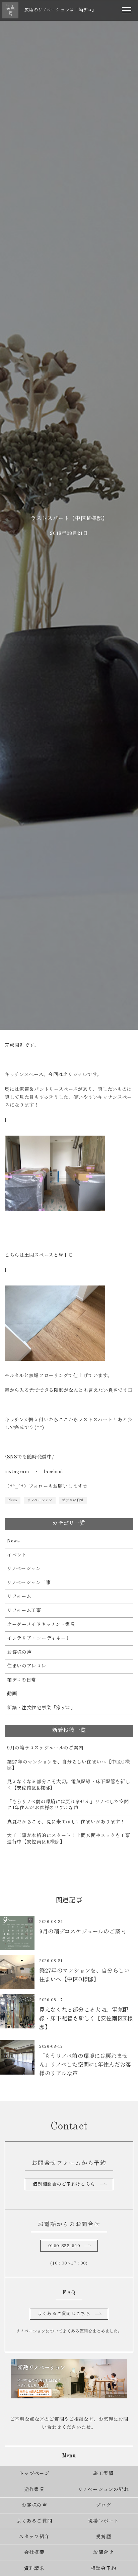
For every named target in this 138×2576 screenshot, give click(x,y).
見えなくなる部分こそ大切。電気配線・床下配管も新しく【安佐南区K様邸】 (69, 1785)
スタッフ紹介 (34, 2537)
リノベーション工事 (29, 1583)
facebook (54, 1472)
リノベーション (40, 1500)
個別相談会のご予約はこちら (64, 2184)
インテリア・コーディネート (39, 1638)
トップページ (34, 2474)
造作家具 (34, 2490)
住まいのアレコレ (27, 1666)
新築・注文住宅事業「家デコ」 (41, 1708)
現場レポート (103, 2521)
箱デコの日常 (73, 1500)
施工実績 (103, 2474)
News (13, 1500)
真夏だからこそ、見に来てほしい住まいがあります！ (66, 1822)
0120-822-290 (64, 2246)
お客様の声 (19, 1652)
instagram (17, 1472)
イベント (17, 1555)
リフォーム (19, 1597)
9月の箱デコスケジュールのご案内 (45, 1748)
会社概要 (34, 2553)
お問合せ (103, 2553)
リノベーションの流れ (103, 2490)
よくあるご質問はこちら (64, 2314)
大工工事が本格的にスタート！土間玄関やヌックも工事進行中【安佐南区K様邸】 (69, 1839)
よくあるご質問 (34, 2521)
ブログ (103, 2505)
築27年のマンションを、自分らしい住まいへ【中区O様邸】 (68, 1765)
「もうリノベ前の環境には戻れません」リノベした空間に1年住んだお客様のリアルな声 (68, 1805)
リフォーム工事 (24, 1611)
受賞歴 (103, 2537)
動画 (12, 1694)
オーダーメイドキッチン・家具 (41, 1625)
